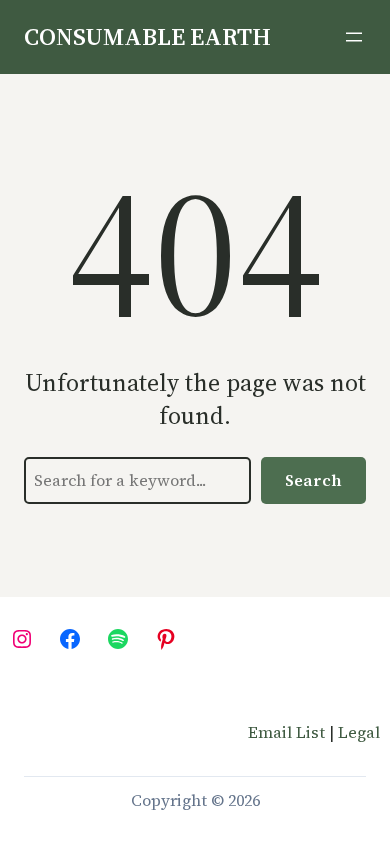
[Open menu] (354, 37)
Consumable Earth (147, 36)
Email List (286, 732)
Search (313, 480)
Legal (359, 732)
